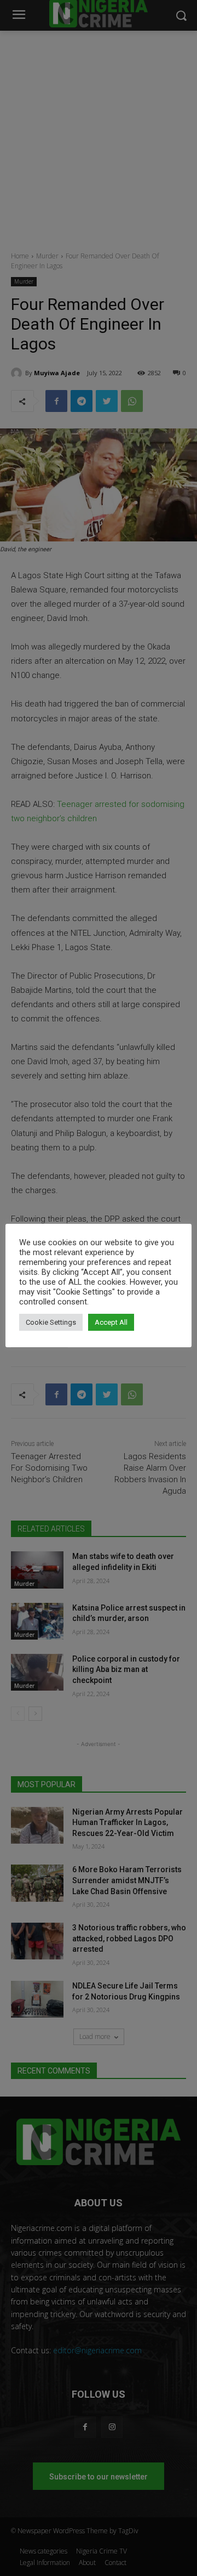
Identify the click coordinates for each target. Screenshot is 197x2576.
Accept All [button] (111, 1322)
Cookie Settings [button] (51, 1322)
